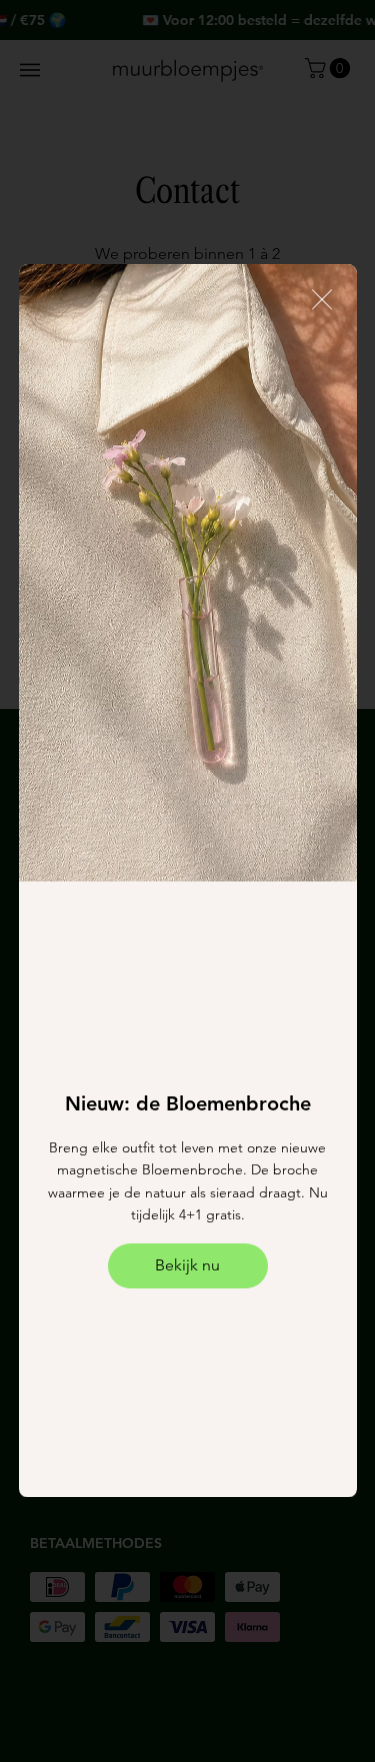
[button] (321, 300)
